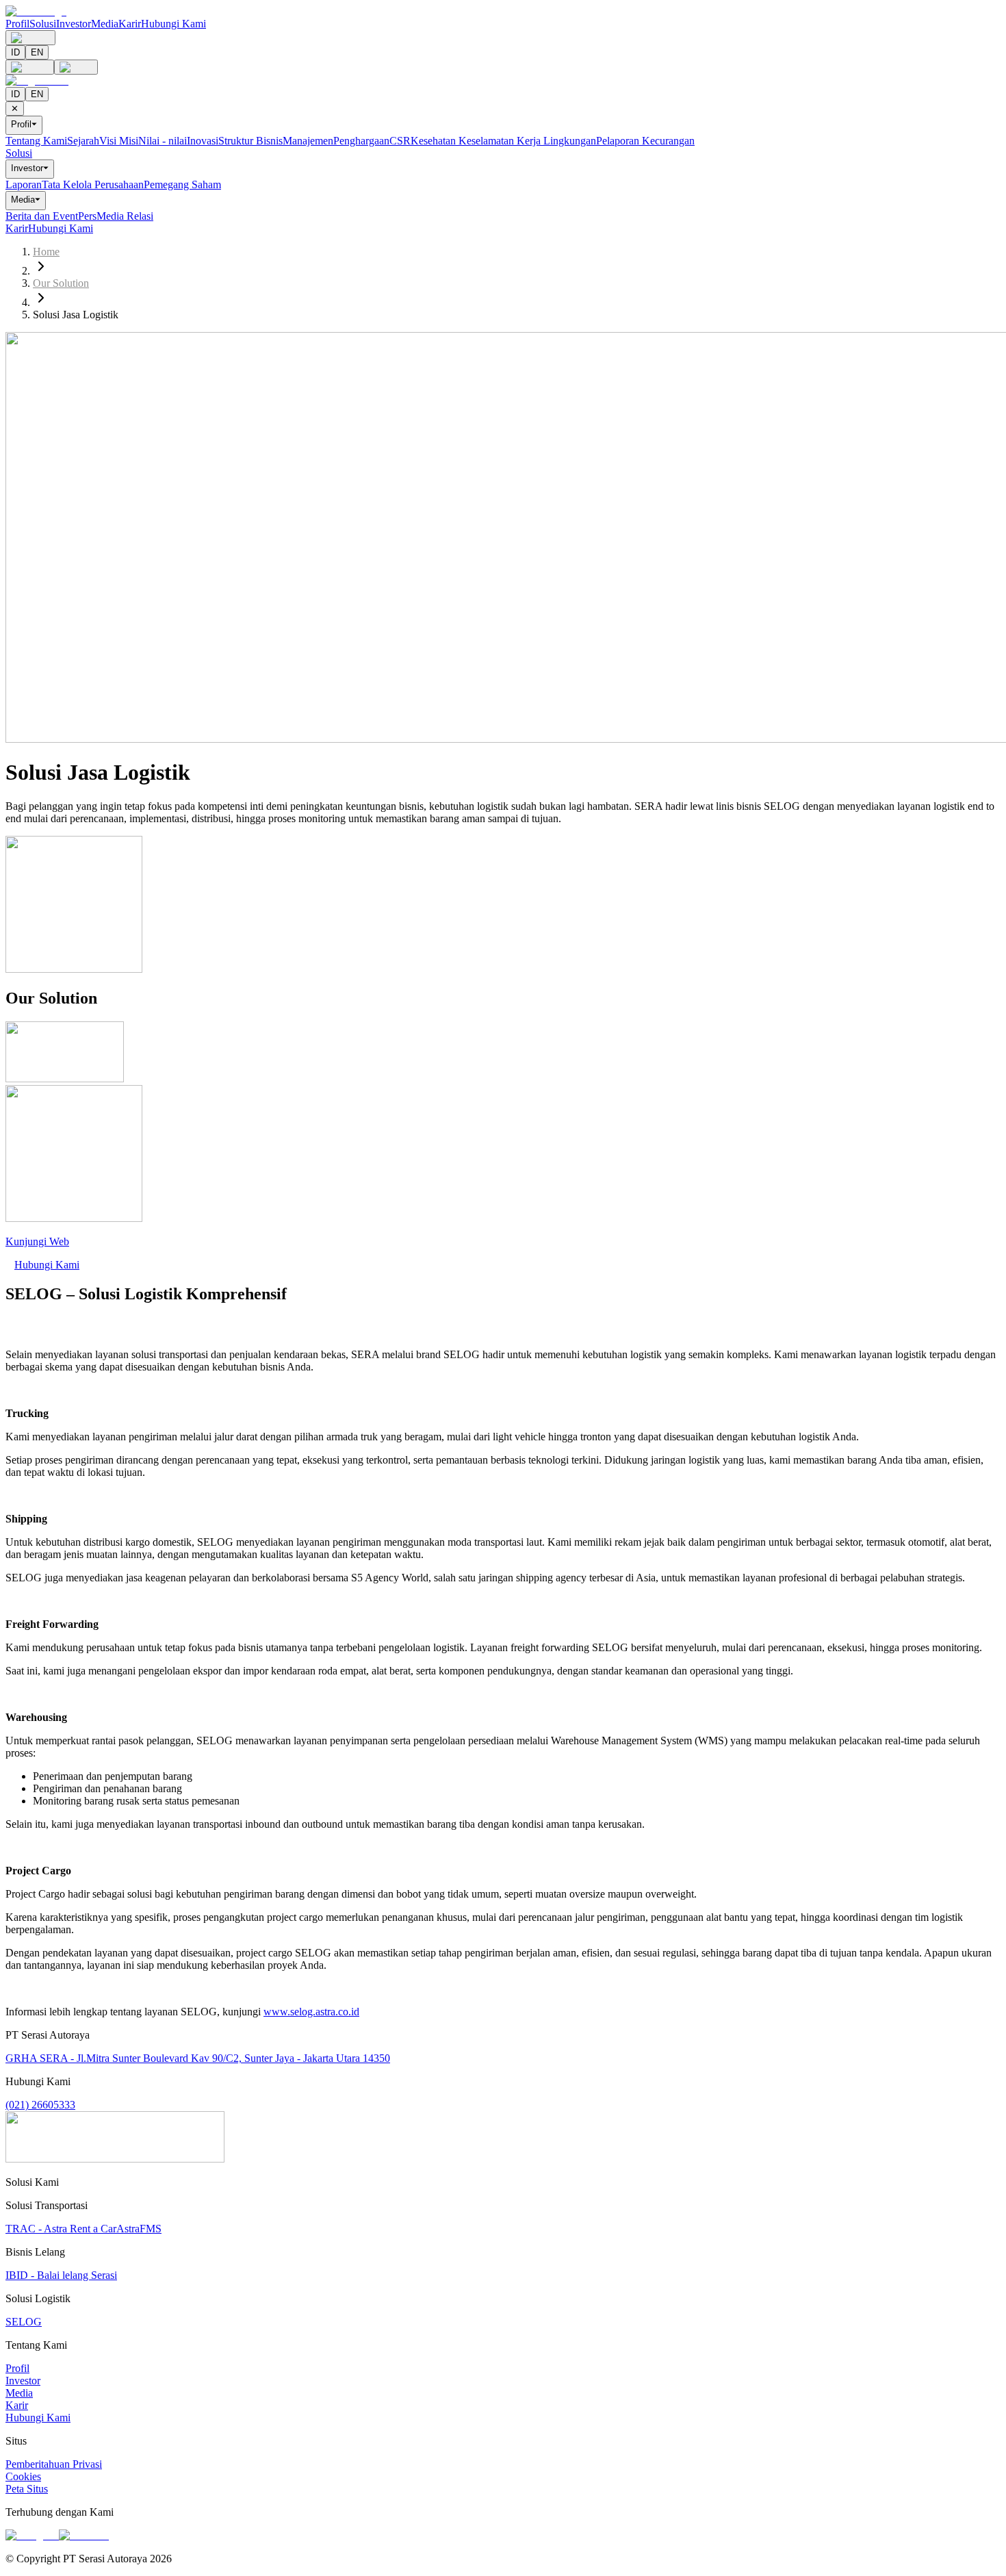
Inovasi (203, 141)
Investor (74, 24)
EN (37, 52)
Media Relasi (125, 216)
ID (15, 52)
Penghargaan (361, 141)
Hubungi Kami (173, 24)
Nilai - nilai (163, 141)
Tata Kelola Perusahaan (93, 184)
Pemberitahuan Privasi (54, 2464)
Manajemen (308, 141)
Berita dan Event (42, 216)
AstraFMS (139, 2229)
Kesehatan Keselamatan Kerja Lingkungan (503, 141)
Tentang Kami (36, 141)
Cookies (23, 2476)
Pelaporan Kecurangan (645, 141)
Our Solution (61, 283)
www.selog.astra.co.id (311, 2012)
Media (105, 24)
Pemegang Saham (182, 184)
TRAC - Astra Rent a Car (61, 2229)
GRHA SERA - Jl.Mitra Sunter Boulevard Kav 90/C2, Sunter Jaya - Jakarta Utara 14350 (198, 2058)
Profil (17, 24)
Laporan (24, 184)
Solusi (43, 24)
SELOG (24, 2322)
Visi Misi (119, 141)
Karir (130, 24)
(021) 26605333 (40, 2105)
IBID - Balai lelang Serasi (61, 2275)
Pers (87, 216)
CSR (400, 141)
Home (46, 252)
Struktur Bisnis (250, 141)
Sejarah (83, 141)
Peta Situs (27, 2489)
